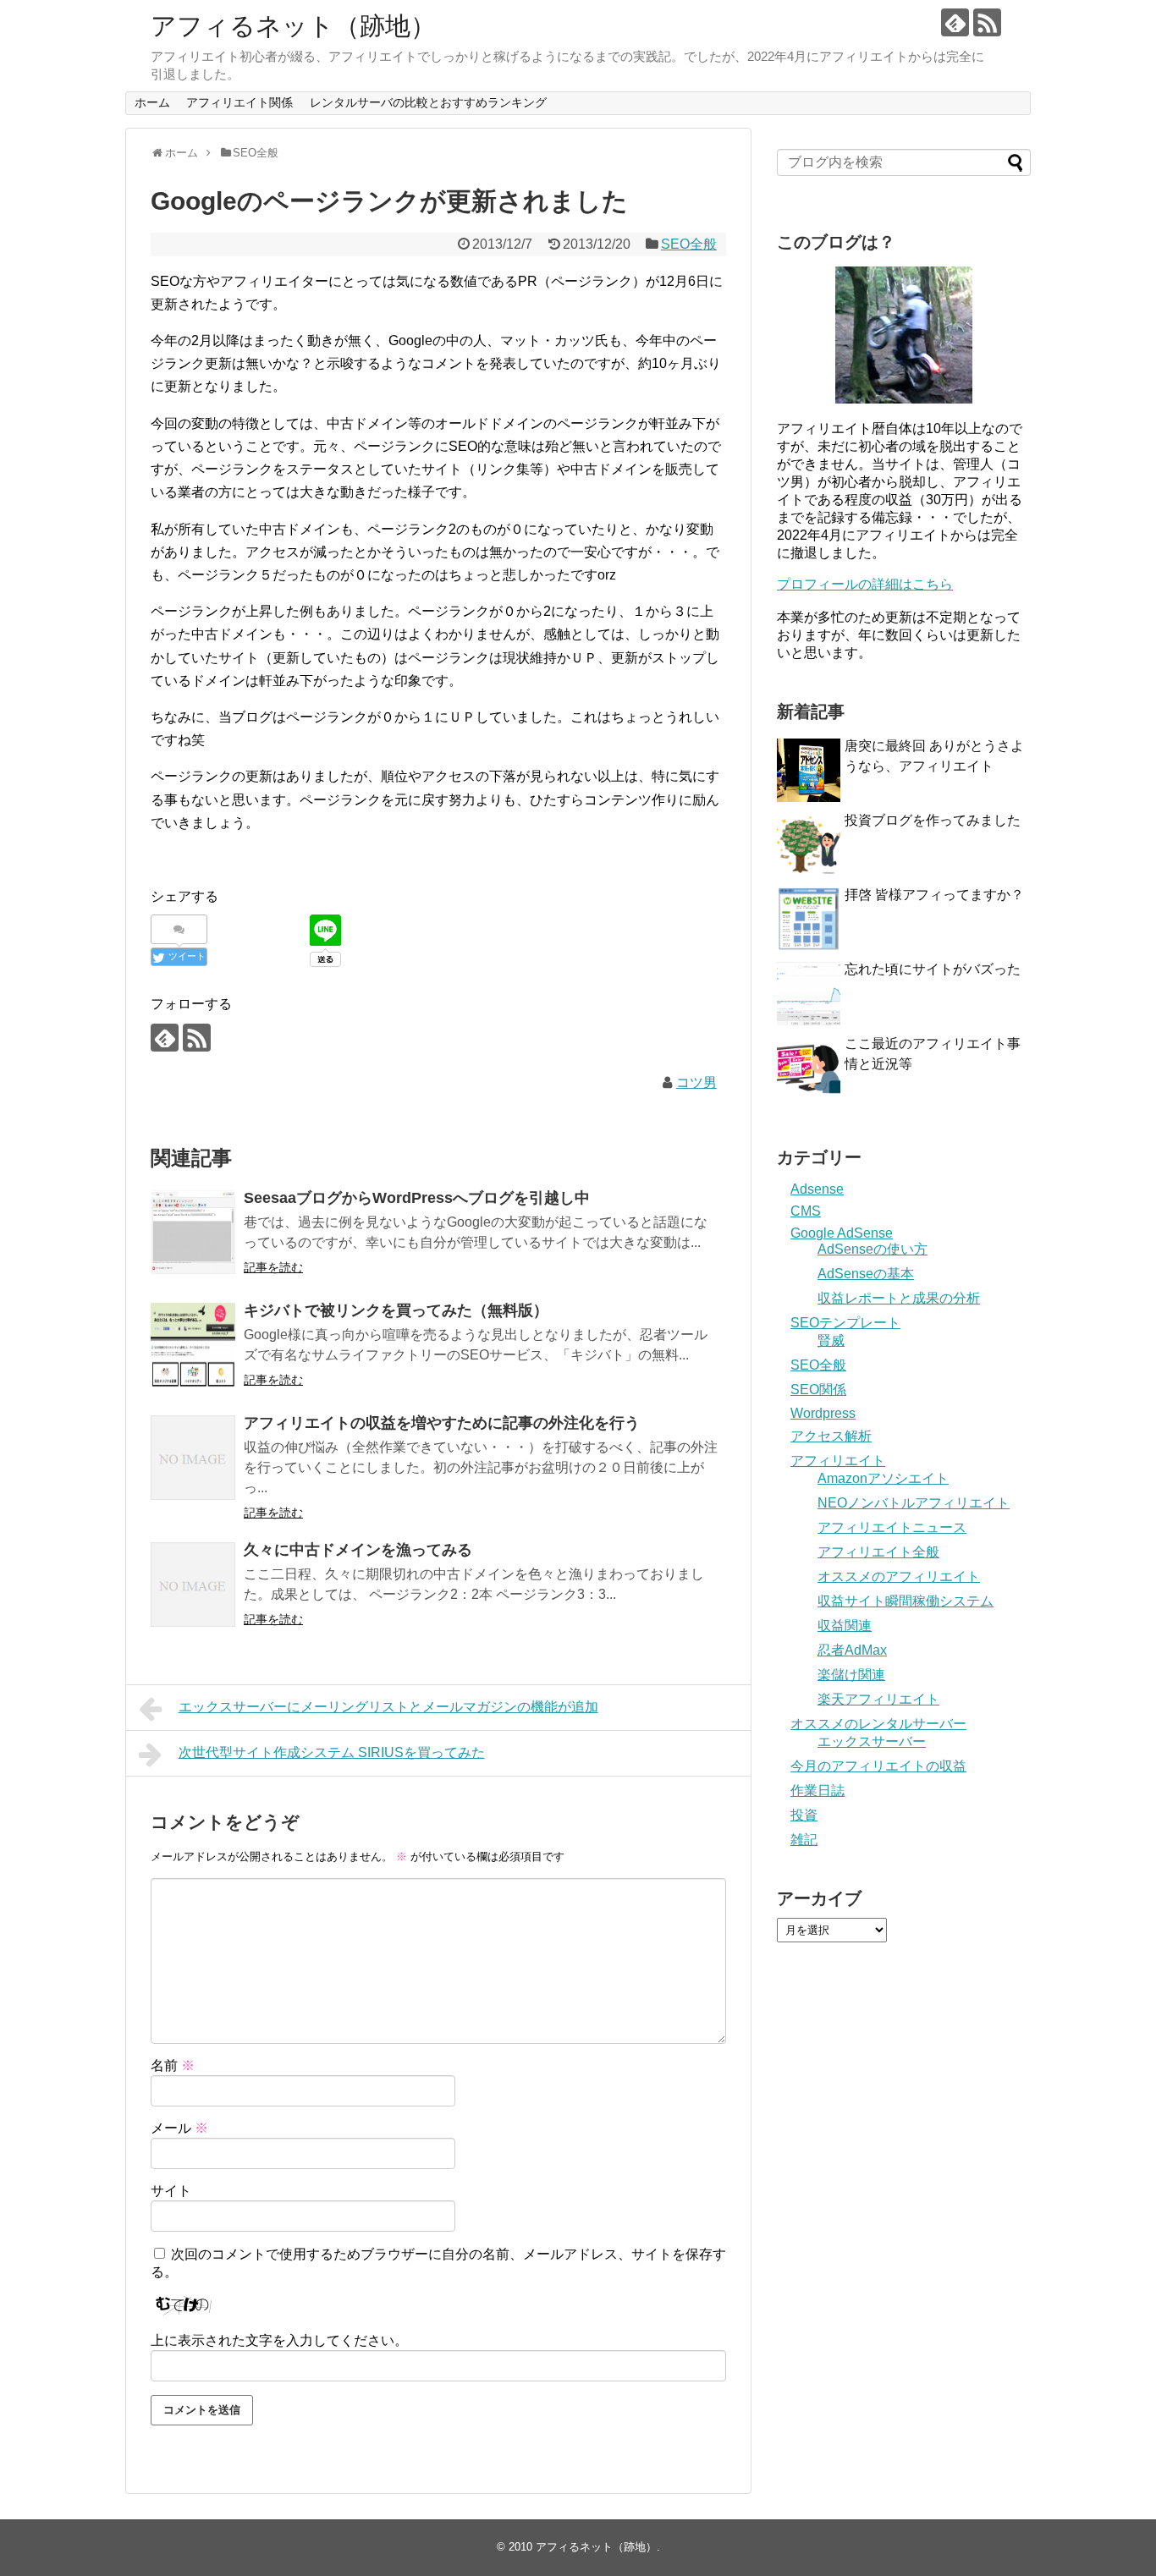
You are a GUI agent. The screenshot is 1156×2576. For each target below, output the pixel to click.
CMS (806, 1211)
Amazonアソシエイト (883, 1478)
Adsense (817, 1189)
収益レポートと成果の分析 (899, 1298)
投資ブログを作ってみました (933, 820)
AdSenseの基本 (866, 1274)
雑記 (804, 1840)
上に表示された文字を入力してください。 (279, 2340)
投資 (804, 1815)
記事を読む (273, 1267)
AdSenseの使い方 (873, 1249)
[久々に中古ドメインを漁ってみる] (193, 1585)
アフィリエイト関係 (239, 102)
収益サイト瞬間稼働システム (906, 1601)
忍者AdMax (852, 1650)
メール (179, 2128)
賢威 (831, 1340)
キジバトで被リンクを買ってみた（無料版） (396, 1310)
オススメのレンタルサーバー (878, 1724)
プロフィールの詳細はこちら (865, 584)
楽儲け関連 (851, 1675)
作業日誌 (817, 1791)
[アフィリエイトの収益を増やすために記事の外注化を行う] (193, 1458)
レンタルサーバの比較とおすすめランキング (428, 102)
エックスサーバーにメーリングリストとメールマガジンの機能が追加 (388, 1707)
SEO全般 (689, 244)
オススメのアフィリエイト (899, 1576)
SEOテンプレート (845, 1323)
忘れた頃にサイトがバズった (933, 969)
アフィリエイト (838, 1461)
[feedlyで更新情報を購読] (955, 22)
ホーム (152, 102)
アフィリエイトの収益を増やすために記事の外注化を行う (442, 1423)
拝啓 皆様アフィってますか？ (934, 895)
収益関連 (845, 1626)
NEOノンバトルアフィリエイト (914, 1503)
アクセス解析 (831, 1436)
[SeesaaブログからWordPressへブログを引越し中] (193, 1233)
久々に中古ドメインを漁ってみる (358, 1550)
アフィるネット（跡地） (293, 26)
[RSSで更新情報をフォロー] (987, 22)
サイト (171, 2191)
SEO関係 (818, 1390)
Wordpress (823, 1413)
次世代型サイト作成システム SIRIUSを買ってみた (332, 1752)
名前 (173, 2065)
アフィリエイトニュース (892, 1527)
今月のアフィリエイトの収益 (878, 1766)
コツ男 (696, 1082)
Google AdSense (842, 1233)
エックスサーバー (872, 1741)
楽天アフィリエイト (878, 1699)
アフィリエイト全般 (878, 1552)
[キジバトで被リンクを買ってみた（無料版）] (193, 1345)
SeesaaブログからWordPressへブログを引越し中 (417, 1198)
